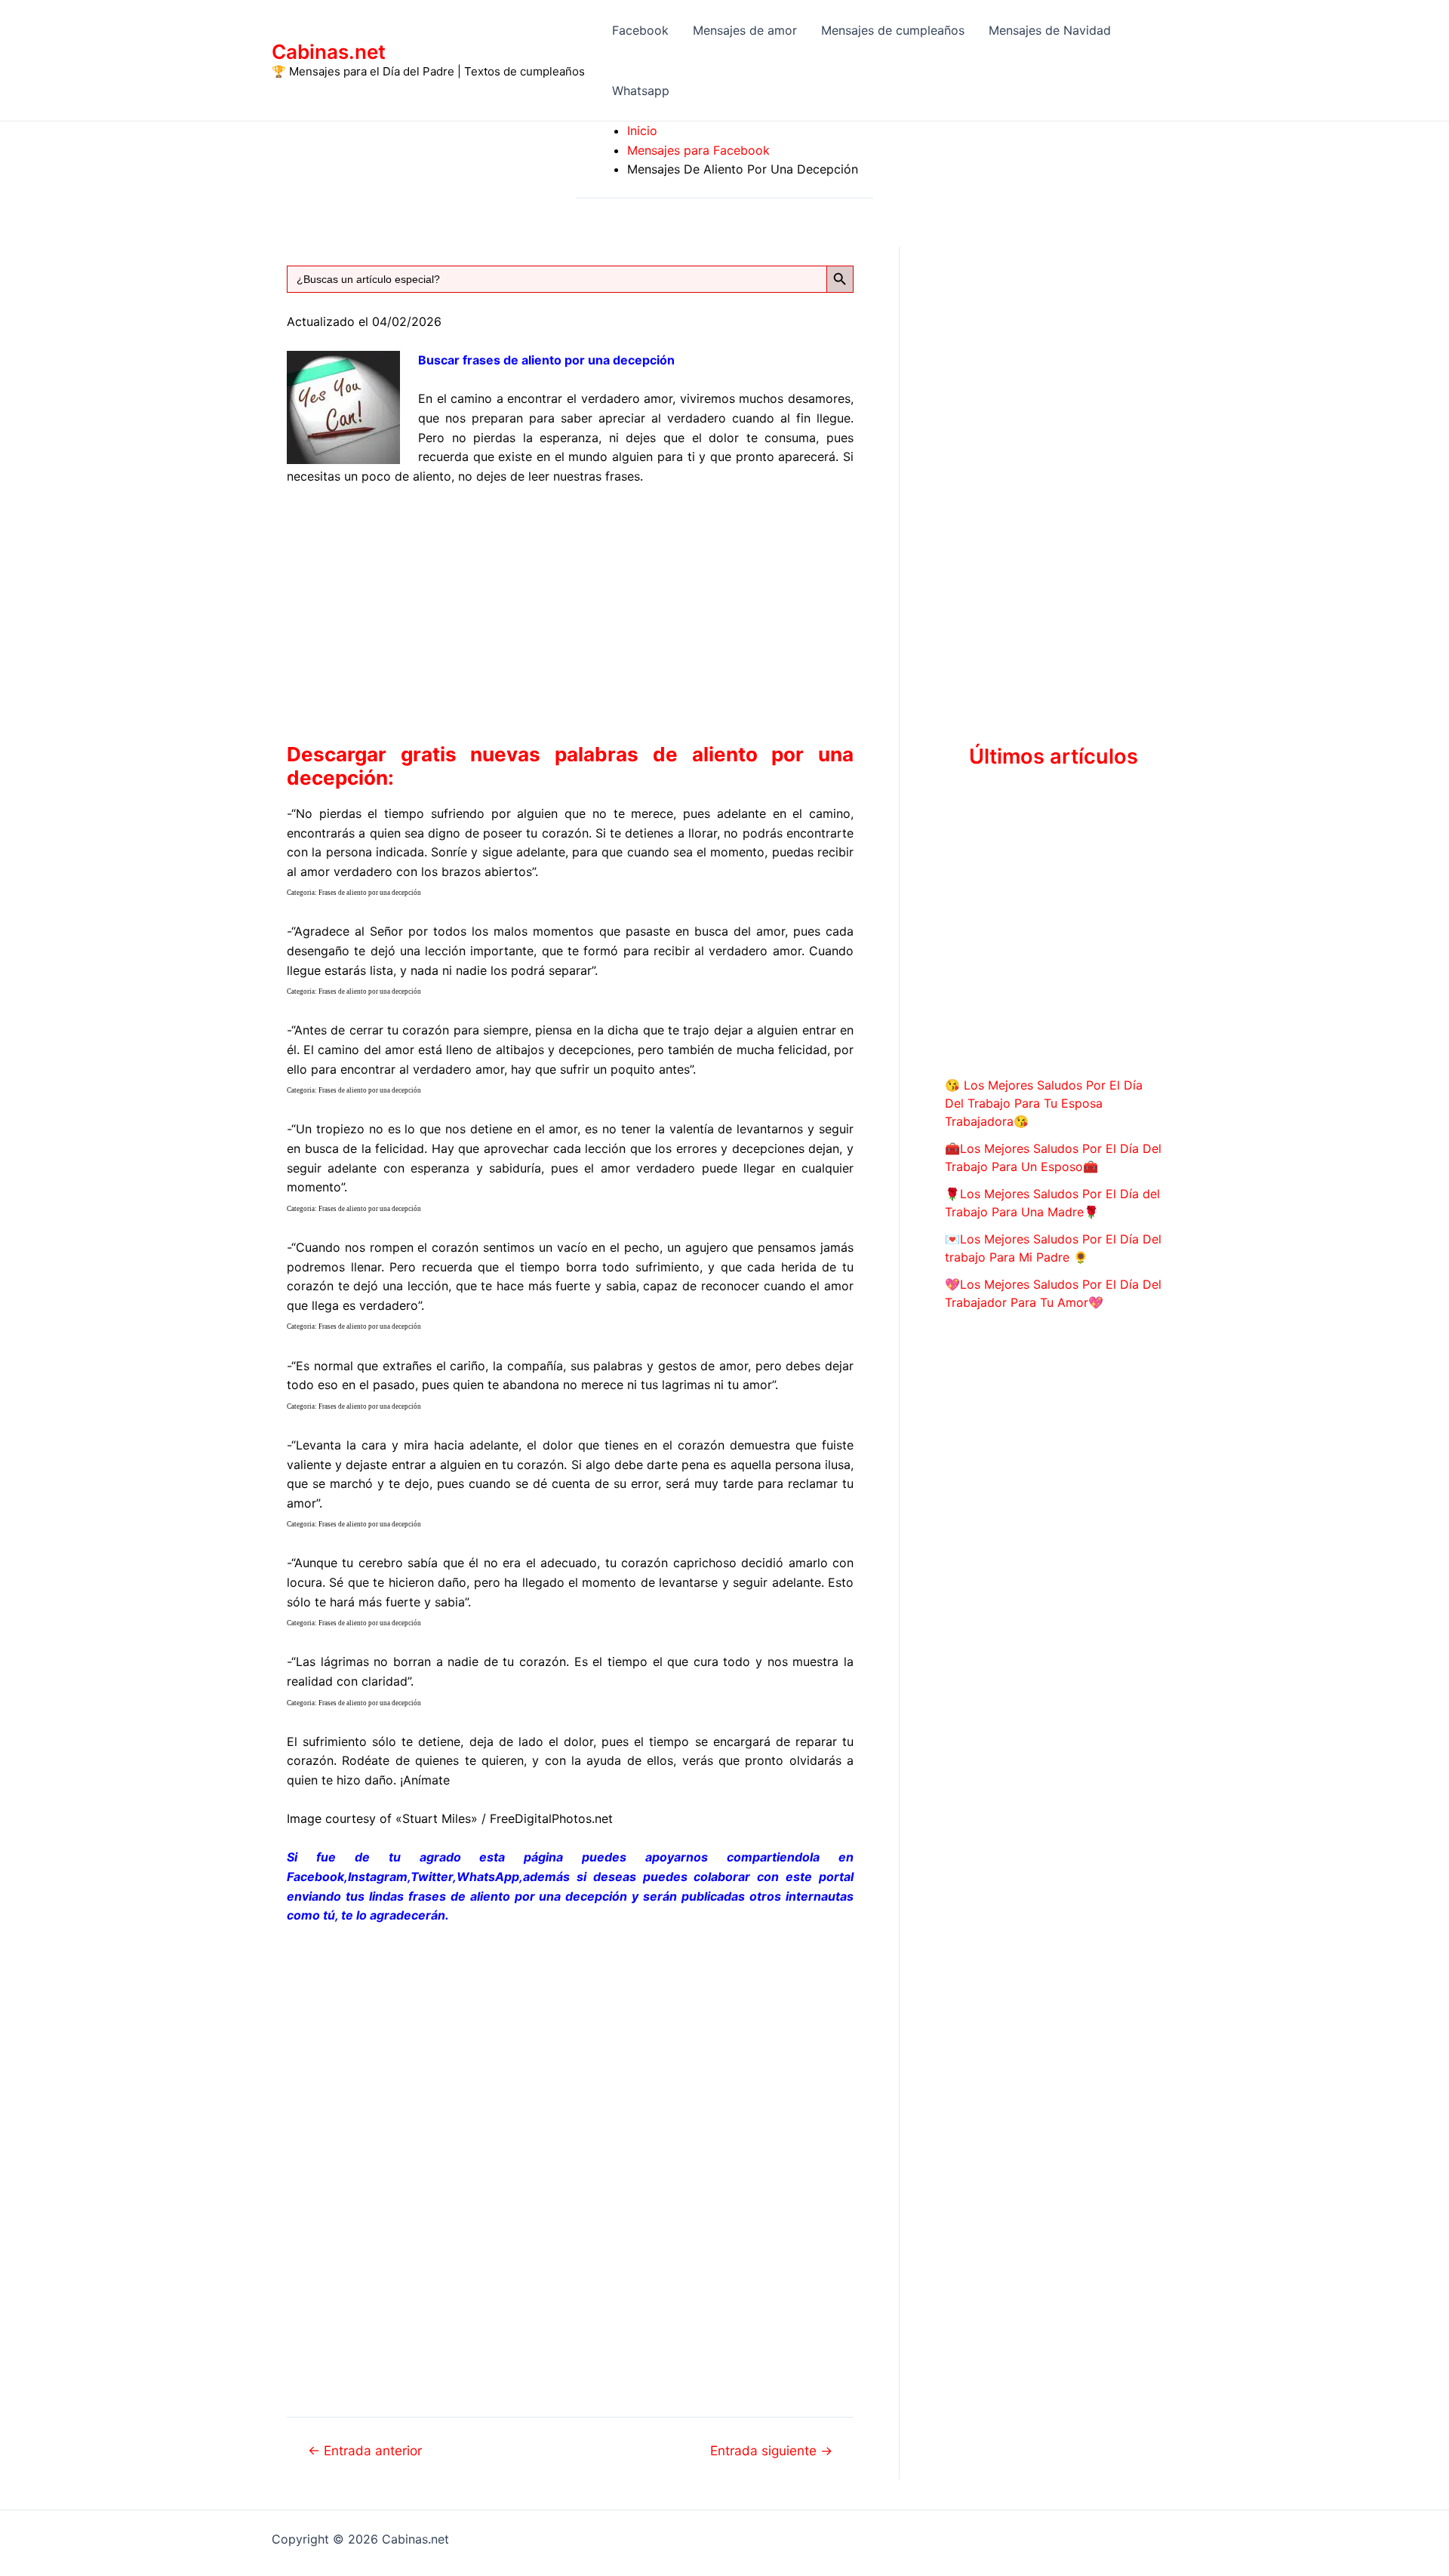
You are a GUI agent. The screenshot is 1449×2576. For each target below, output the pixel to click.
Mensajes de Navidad (1050, 30)
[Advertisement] (570, 611)
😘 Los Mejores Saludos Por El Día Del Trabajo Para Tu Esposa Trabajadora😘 (1044, 1103)
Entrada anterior (365, 2450)
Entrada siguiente (771, 2450)
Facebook (640, 30)
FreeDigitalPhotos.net (551, 1818)
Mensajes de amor (745, 30)
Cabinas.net (329, 52)
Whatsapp (641, 91)
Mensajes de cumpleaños (893, 30)
